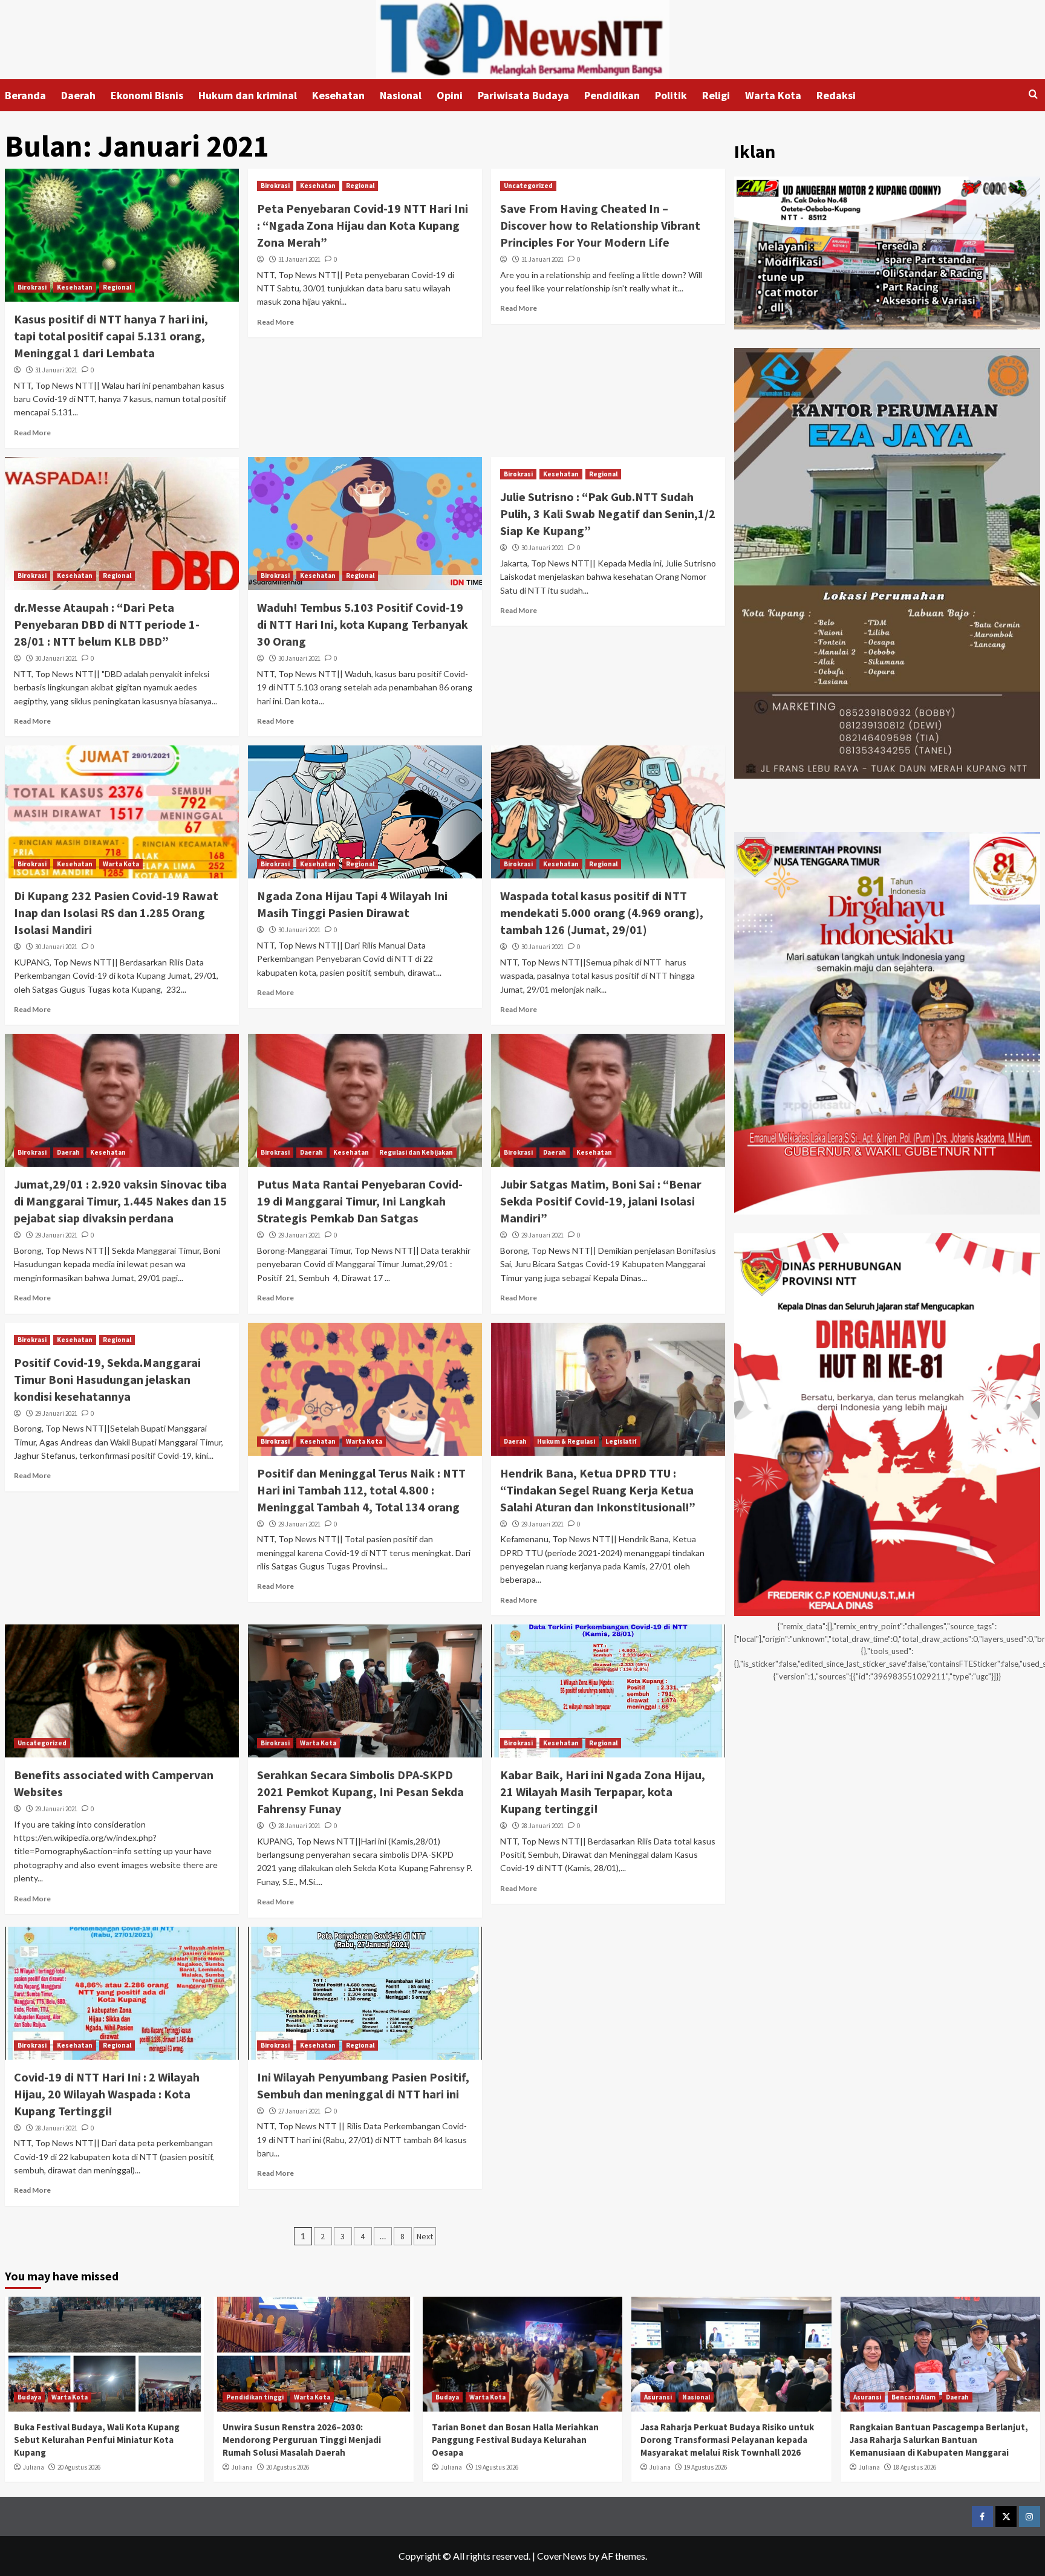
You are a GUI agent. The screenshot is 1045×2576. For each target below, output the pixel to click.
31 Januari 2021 (56, 370)
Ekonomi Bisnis (147, 95)
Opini (450, 95)
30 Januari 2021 (56, 658)
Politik (671, 95)
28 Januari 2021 (299, 1826)
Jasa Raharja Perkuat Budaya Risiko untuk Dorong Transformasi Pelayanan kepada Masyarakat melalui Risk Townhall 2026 (727, 2440)
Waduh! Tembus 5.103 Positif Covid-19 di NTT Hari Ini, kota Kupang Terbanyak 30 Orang (363, 624)
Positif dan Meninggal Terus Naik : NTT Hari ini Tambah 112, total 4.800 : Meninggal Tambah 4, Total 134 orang (361, 1490)
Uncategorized (528, 186)
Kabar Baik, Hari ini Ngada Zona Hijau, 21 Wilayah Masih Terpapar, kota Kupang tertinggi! (603, 1792)
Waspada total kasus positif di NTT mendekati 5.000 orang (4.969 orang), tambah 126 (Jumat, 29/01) (602, 913)
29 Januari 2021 (56, 1235)
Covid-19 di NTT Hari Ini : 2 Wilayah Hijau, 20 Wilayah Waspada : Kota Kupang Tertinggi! (107, 2094)
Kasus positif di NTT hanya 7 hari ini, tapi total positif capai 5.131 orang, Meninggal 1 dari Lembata (111, 336)
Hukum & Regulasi (566, 1441)
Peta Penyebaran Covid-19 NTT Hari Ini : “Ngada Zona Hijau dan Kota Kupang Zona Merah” (363, 225)
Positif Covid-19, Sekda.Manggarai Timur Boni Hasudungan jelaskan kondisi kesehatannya (107, 1379)
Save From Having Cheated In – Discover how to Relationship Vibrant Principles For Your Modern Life (600, 225)
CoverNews (562, 2556)
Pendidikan (612, 95)
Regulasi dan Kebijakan (416, 1152)
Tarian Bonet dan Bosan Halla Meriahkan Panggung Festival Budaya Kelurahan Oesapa (515, 2440)
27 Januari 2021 (299, 2111)
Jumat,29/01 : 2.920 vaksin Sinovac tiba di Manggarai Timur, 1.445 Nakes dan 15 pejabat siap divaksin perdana (120, 1201)
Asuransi (658, 2397)
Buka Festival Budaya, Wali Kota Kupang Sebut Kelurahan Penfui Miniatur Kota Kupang (97, 2440)
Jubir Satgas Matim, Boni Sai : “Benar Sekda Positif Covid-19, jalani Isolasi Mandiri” (601, 1201)
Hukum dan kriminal (248, 95)
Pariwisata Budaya (523, 95)
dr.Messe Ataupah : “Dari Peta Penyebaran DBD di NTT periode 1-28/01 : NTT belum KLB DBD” (107, 624)
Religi (716, 95)
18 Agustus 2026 (915, 2467)
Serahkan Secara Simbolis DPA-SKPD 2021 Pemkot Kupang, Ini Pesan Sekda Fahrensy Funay (360, 1792)
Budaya (29, 2397)
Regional (117, 287)
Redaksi (836, 95)
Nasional (401, 95)
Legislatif (621, 1441)
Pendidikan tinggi (255, 2397)
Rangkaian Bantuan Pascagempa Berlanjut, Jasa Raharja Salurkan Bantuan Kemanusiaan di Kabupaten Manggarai (939, 2440)
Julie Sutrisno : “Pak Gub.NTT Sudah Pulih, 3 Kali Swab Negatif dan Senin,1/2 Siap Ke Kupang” (608, 514)
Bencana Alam (913, 2397)
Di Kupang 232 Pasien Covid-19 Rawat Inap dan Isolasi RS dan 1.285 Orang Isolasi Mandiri (116, 913)
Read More (32, 433)
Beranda (25, 95)
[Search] (1033, 95)
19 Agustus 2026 (497, 2467)
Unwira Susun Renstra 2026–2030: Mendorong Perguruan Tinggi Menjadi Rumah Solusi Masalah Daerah (302, 2440)
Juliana (34, 2467)
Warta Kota (773, 95)
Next (425, 2236)
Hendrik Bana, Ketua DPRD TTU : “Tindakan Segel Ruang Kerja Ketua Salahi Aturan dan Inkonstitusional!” (598, 1490)
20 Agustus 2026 (79, 2467)
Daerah (78, 95)
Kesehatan (338, 95)
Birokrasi (32, 287)
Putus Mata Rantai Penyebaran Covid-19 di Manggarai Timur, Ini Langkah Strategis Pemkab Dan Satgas (360, 1201)
